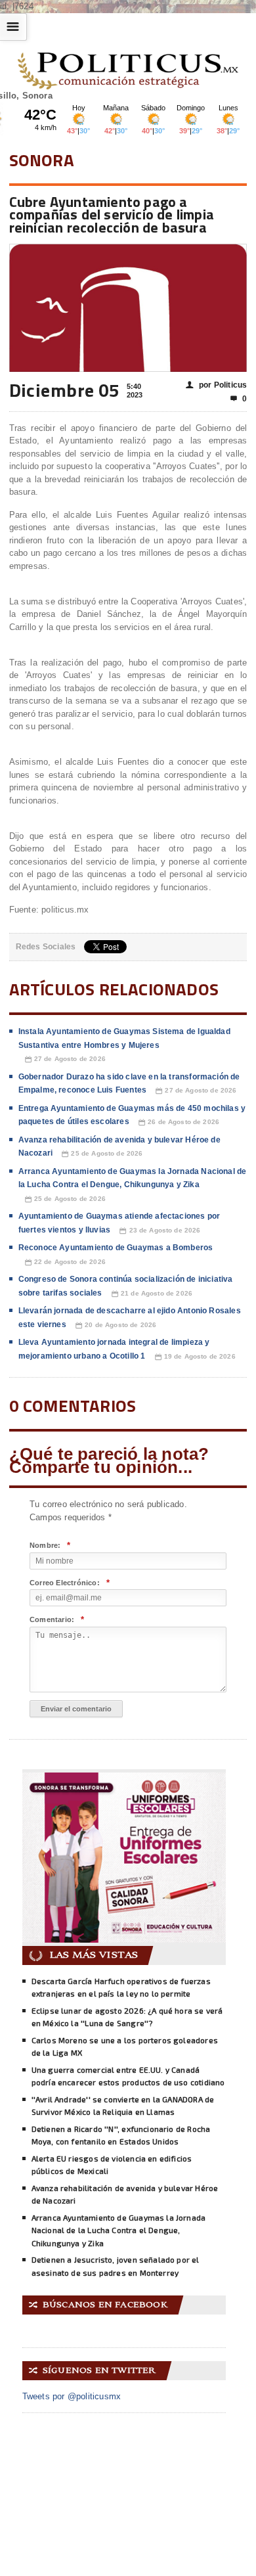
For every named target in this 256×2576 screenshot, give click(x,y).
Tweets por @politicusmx (72, 2396)
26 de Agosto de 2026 (179, 1122)
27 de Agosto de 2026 (65, 1059)
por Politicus (217, 385)
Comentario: (57, 1620)
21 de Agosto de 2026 (152, 1294)
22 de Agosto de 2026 (65, 1262)
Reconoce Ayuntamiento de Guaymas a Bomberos (116, 1248)
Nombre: (50, 1546)
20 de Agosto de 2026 (116, 1325)
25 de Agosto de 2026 (102, 1154)
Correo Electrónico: (70, 1583)
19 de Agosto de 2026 (195, 1357)
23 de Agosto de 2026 (160, 1231)
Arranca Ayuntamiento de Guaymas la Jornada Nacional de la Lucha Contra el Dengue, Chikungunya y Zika (119, 2230)
